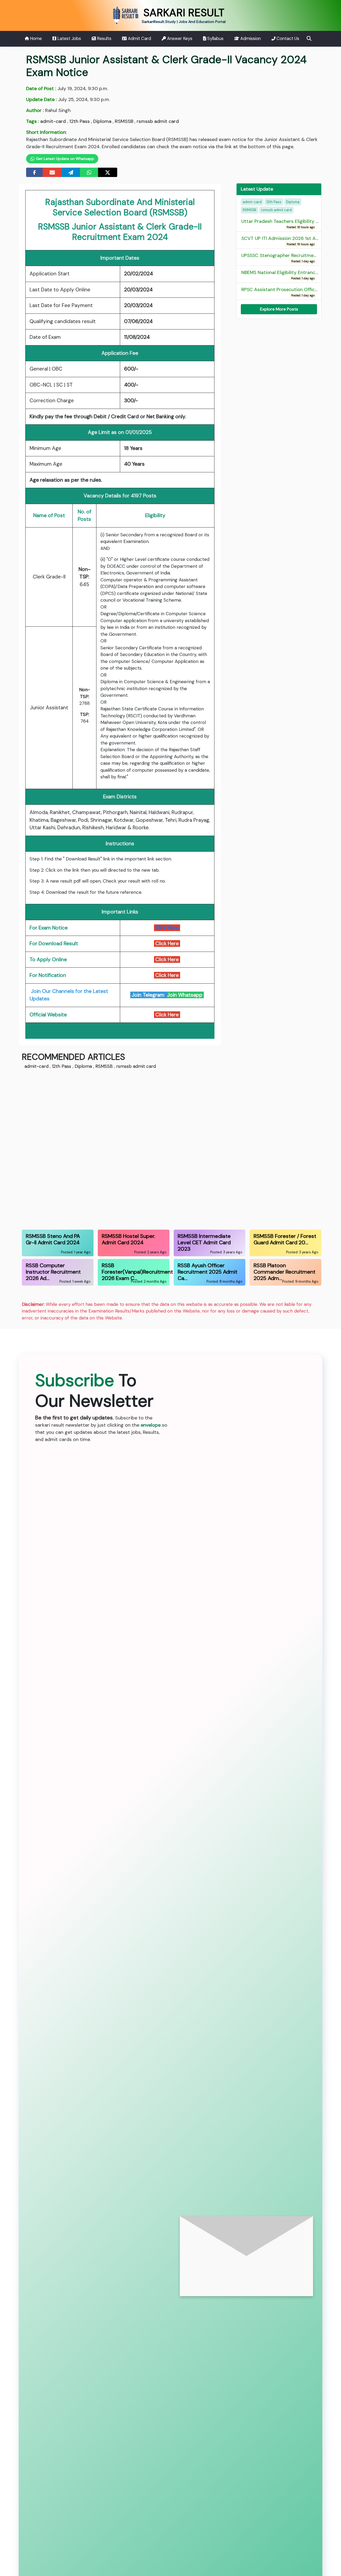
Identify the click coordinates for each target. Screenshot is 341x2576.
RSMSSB (124, 121)
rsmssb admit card (158, 121)
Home (35, 39)
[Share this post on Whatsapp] (89, 172)
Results (104, 39)
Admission (250, 39)
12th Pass (80, 121)
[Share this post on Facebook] (34, 172)
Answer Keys (179, 39)
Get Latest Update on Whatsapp (64, 159)
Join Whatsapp (185, 995)
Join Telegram (149, 995)
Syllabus (215, 39)
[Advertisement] (170, 1149)
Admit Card (139, 39)
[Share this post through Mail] (52, 172)
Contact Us (287, 39)
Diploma (102, 121)
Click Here (167, 928)
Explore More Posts (279, 309)
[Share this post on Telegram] (71, 172)
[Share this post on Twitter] (108, 172)
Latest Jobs (69, 39)
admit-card (53, 121)
